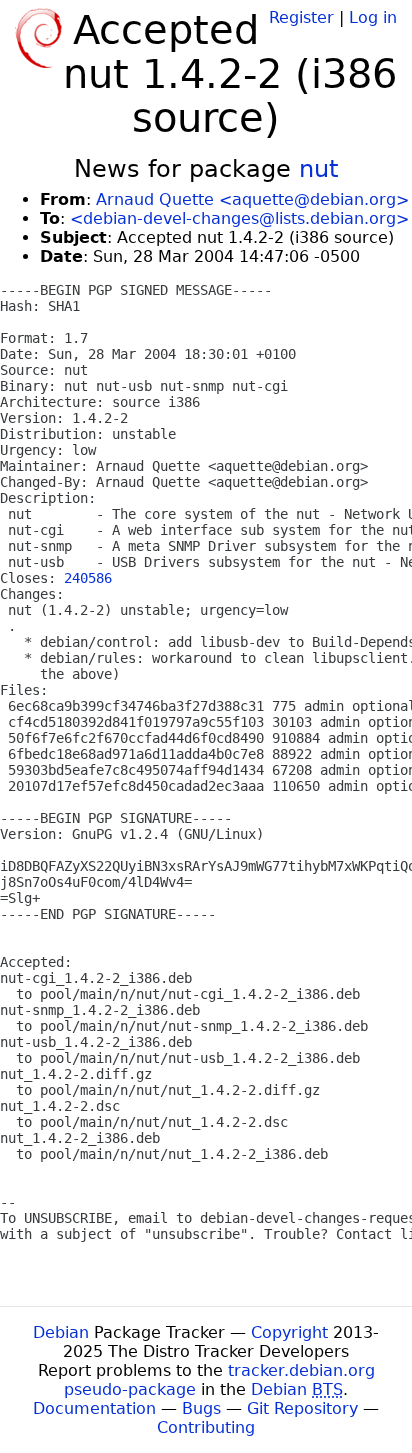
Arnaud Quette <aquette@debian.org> (252, 199)
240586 (88, 578)
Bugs (201, 1408)
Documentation (94, 1408)
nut (318, 169)
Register (301, 17)
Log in (373, 17)
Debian (61, 1332)
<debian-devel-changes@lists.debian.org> (239, 218)
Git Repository (302, 1408)
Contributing (206, 1427)
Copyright (289, 1332)
